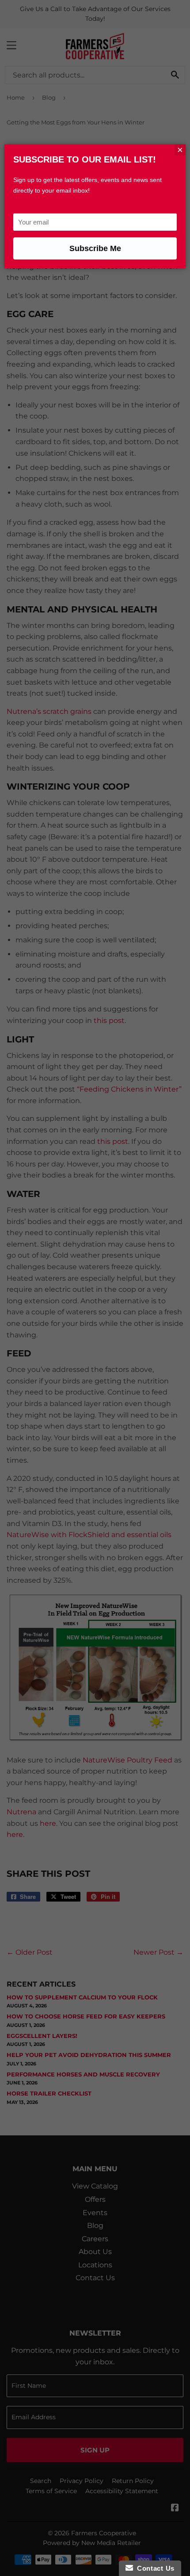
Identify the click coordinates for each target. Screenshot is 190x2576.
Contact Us (154, 2568)
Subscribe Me (95, 248)
